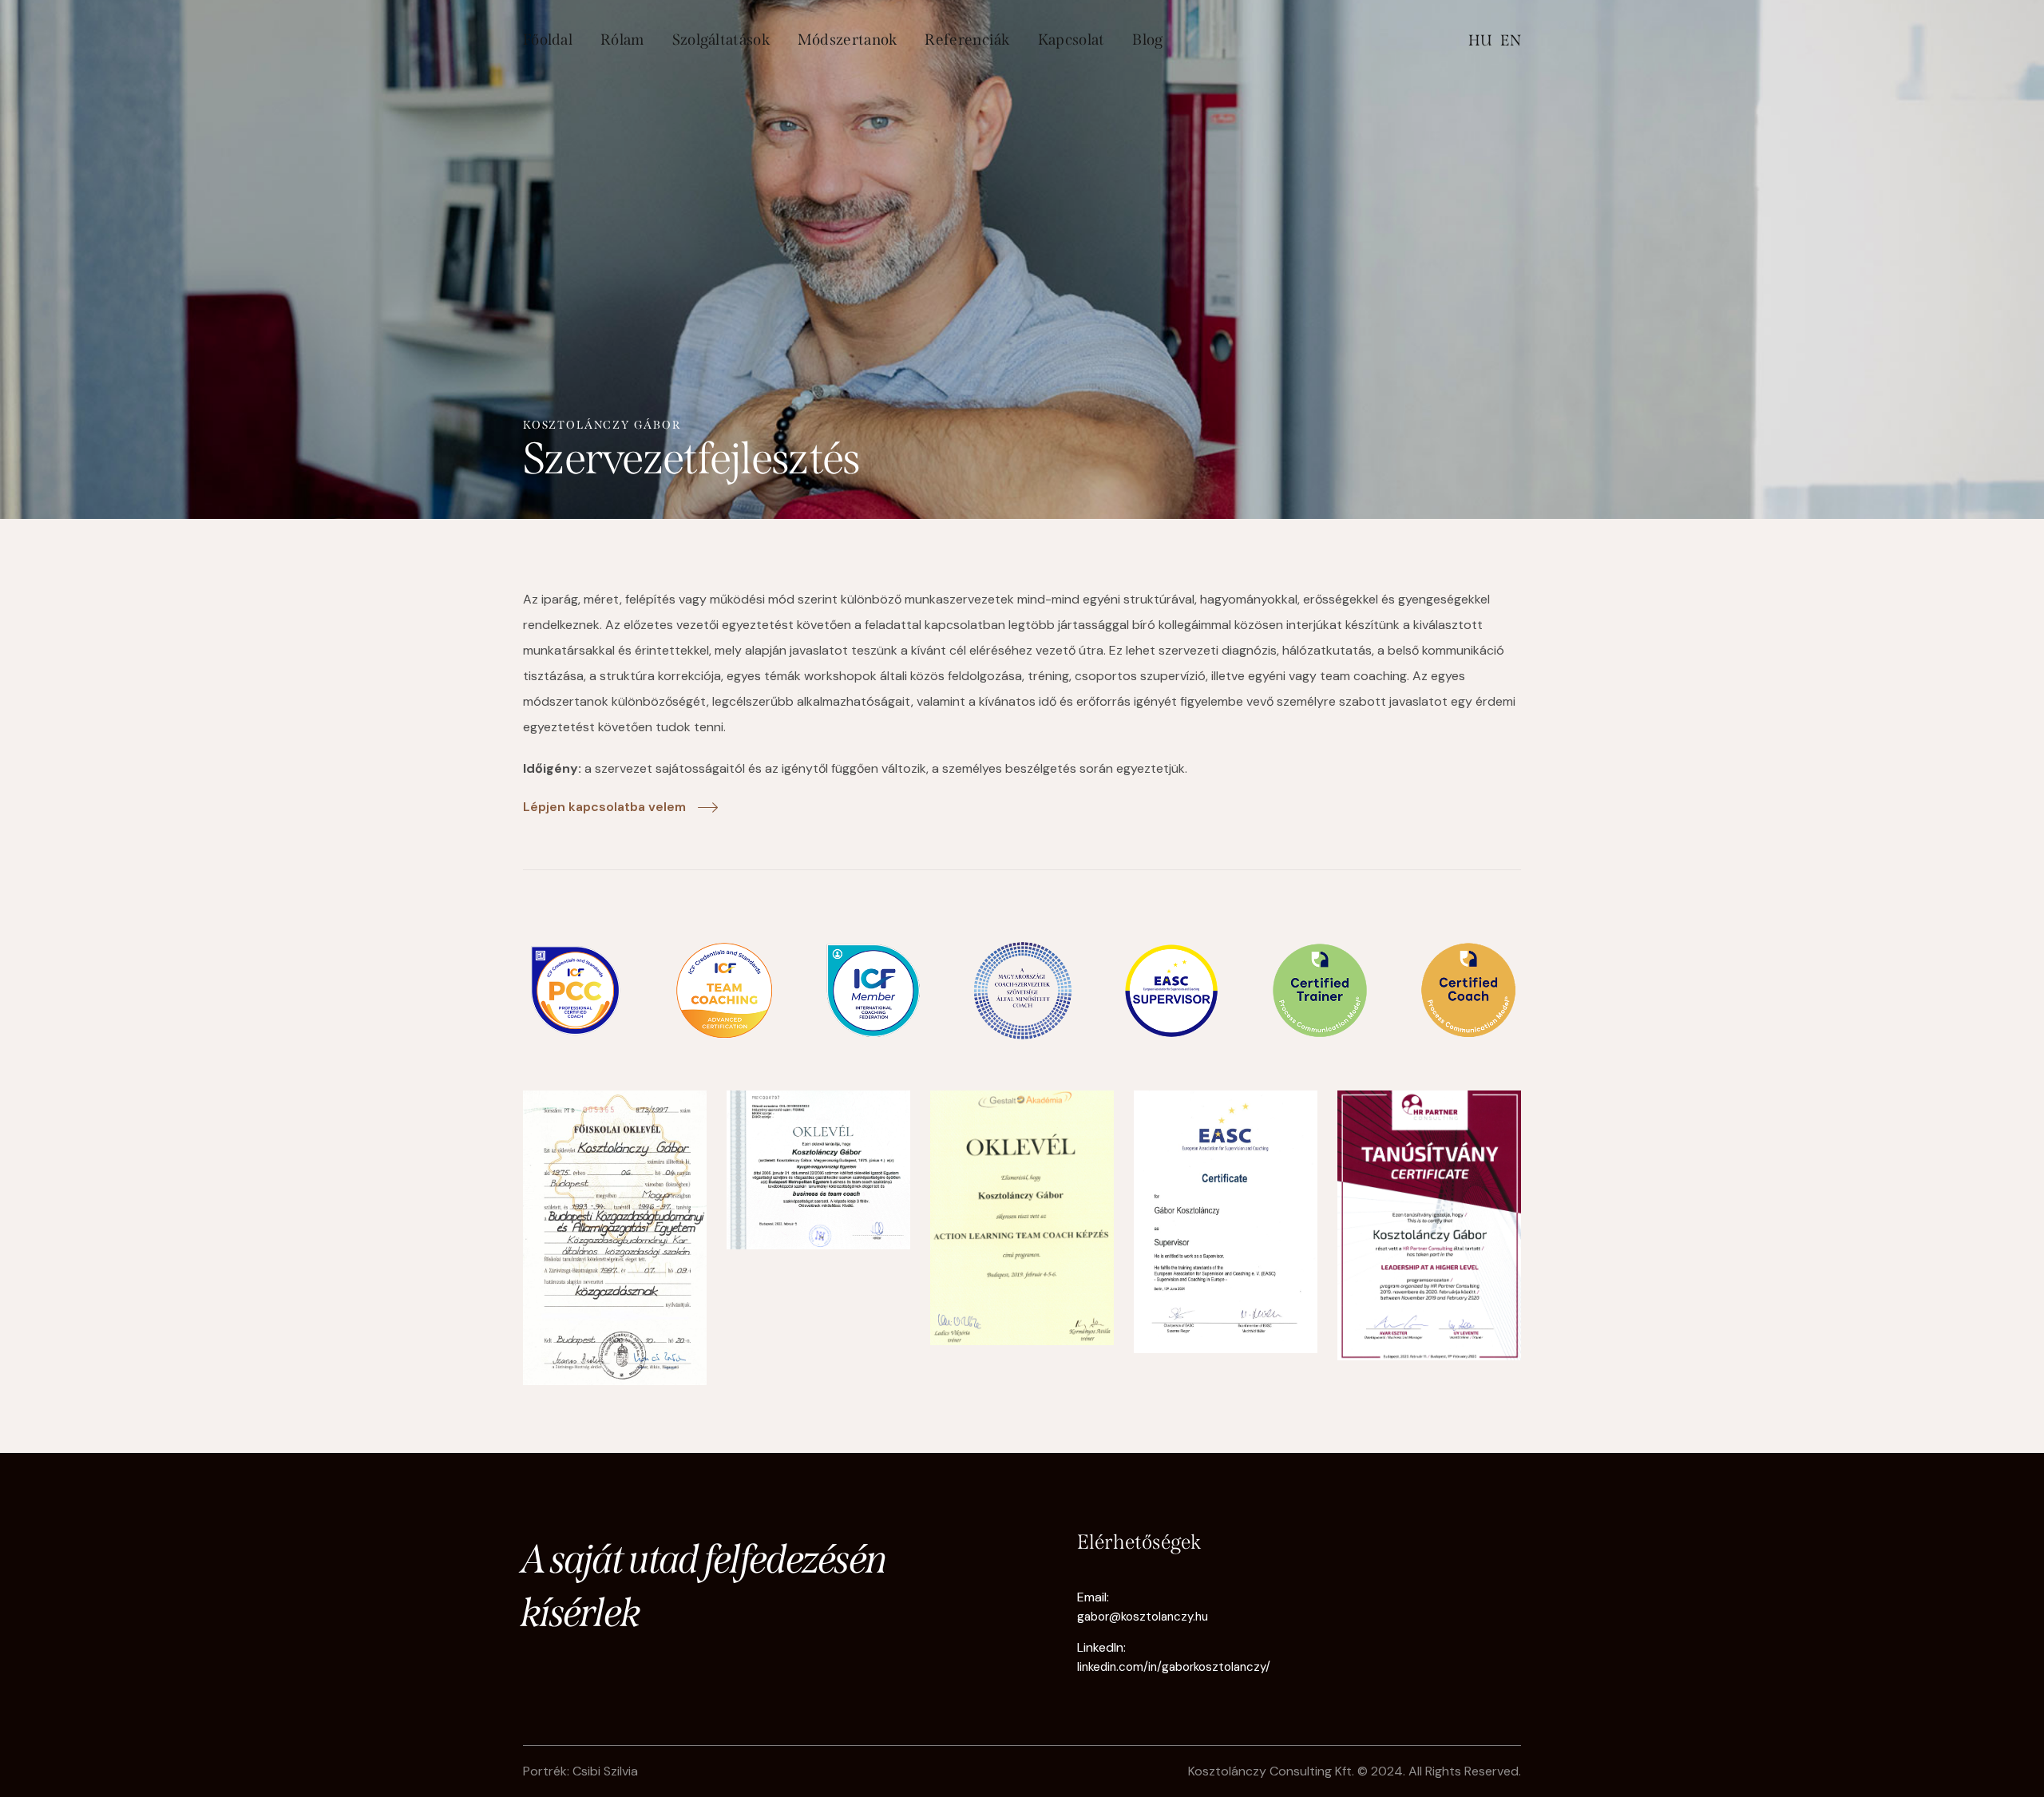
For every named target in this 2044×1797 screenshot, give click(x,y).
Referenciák (967, 40)
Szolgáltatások (721, 40)
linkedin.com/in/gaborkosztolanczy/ (1174, 1667)
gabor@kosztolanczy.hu (1143, 1617)
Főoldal (548, 40)
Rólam (622, 40)
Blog (1147, 40)
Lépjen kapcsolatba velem (604, 807)
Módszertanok (848, 40)
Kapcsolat (1072, 40)
